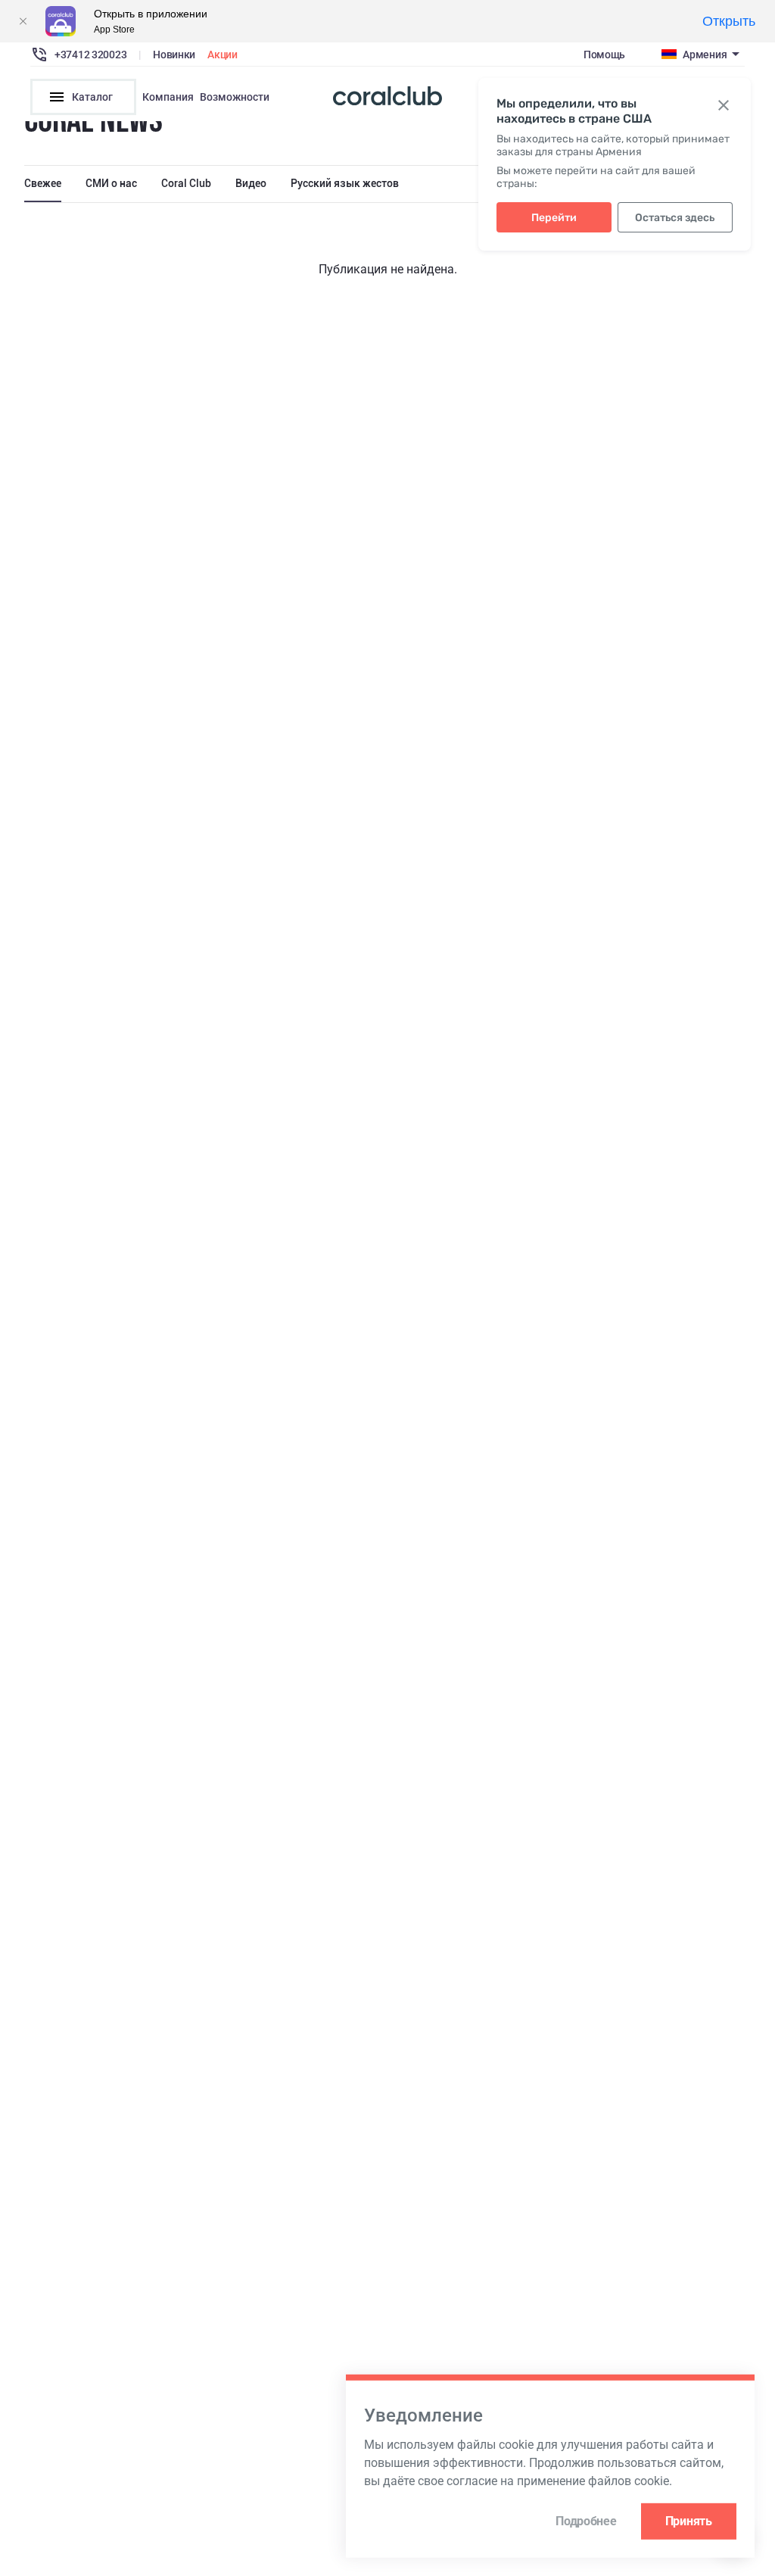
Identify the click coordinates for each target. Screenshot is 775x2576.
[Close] (23, 21)
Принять (689, 2521)
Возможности (235, 97)
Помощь (604, 55)
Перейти (554, 218)
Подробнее (586, 2521)
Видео (251, 183)
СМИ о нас (111, 183)
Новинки (174, 55)
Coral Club (186, 183)
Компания (168, 97)
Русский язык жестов (345, 183)
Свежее (43, 183)
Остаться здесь (675, 218)
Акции (223, 55)
